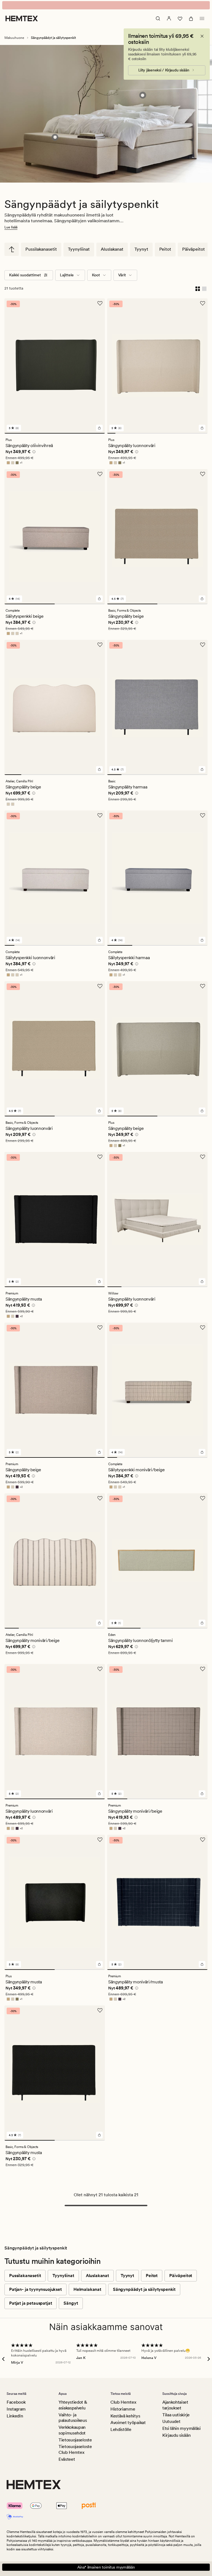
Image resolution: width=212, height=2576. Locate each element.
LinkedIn (15, 2416)
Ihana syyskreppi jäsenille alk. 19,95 (106, 5)
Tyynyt (141, 249)
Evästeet (67, 2459)
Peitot (165, 249)
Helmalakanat (87, 2289)
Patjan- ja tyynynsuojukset (35, 2289)
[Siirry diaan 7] (161, 433)
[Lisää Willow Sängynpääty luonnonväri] (202, 1282)
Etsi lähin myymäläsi (181, 2428)
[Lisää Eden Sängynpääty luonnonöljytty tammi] (202, 1623)
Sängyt (71, 2303)
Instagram (16, 2409)
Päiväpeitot (194, 249)
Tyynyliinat (79, 249)
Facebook (16, 2402)
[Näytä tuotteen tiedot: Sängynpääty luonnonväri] (143, 95)
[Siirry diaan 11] (195, 433)
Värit (122, 275)
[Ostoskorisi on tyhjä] (191, 18)
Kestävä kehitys (125, 2416)
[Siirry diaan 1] (55, 433)
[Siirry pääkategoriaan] (12, 249)
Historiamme (123, 2409)
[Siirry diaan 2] (120, 433)
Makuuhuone (14, 38)
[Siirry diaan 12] (203, 433)
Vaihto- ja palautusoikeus (73, 2418)
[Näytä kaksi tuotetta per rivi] (198, 288)
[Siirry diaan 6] (153, 433)
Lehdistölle (121, 2429)
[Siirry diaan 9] (178, 433)
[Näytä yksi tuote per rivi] (204, 288)
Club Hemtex (123, 2402)
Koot (96, 275)
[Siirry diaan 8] (170, 433)
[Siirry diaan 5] (145, 433)
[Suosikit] (180, 18)
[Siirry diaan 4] (136, 433)
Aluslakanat (112, 249)
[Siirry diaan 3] (128, 433)
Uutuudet (171, 2421)
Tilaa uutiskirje (176, 2415)
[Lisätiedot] (33, 453)
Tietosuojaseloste (75, 2440)
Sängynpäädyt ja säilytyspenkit (144, 2289)
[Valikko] (202, 18)
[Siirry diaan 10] (187, 433)
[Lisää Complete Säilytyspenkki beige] (99, 599)
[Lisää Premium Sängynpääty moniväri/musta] (202, 1964)
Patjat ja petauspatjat (31, 2303)
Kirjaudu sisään (176, 2435)
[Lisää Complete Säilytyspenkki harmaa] (202, 940)
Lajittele (67, 275)
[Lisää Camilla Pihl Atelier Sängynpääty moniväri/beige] (99, 1623)
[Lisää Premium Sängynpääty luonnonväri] (99, 1794)
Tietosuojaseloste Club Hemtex (75, 2449)
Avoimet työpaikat (128, 2423)
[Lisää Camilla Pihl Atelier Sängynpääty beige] (99, 769)
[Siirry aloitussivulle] (22, 18)
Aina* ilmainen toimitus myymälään (106, 2567)
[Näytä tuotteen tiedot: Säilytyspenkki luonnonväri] (55, 137)
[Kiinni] (202, 36)
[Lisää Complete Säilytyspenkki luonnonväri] (99, 940)
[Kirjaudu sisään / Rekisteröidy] (169, 18)
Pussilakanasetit (41, 249)
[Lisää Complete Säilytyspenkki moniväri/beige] (202, 1452)
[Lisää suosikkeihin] (100, 303)
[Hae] (158, 18)
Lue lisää (11, 227)
